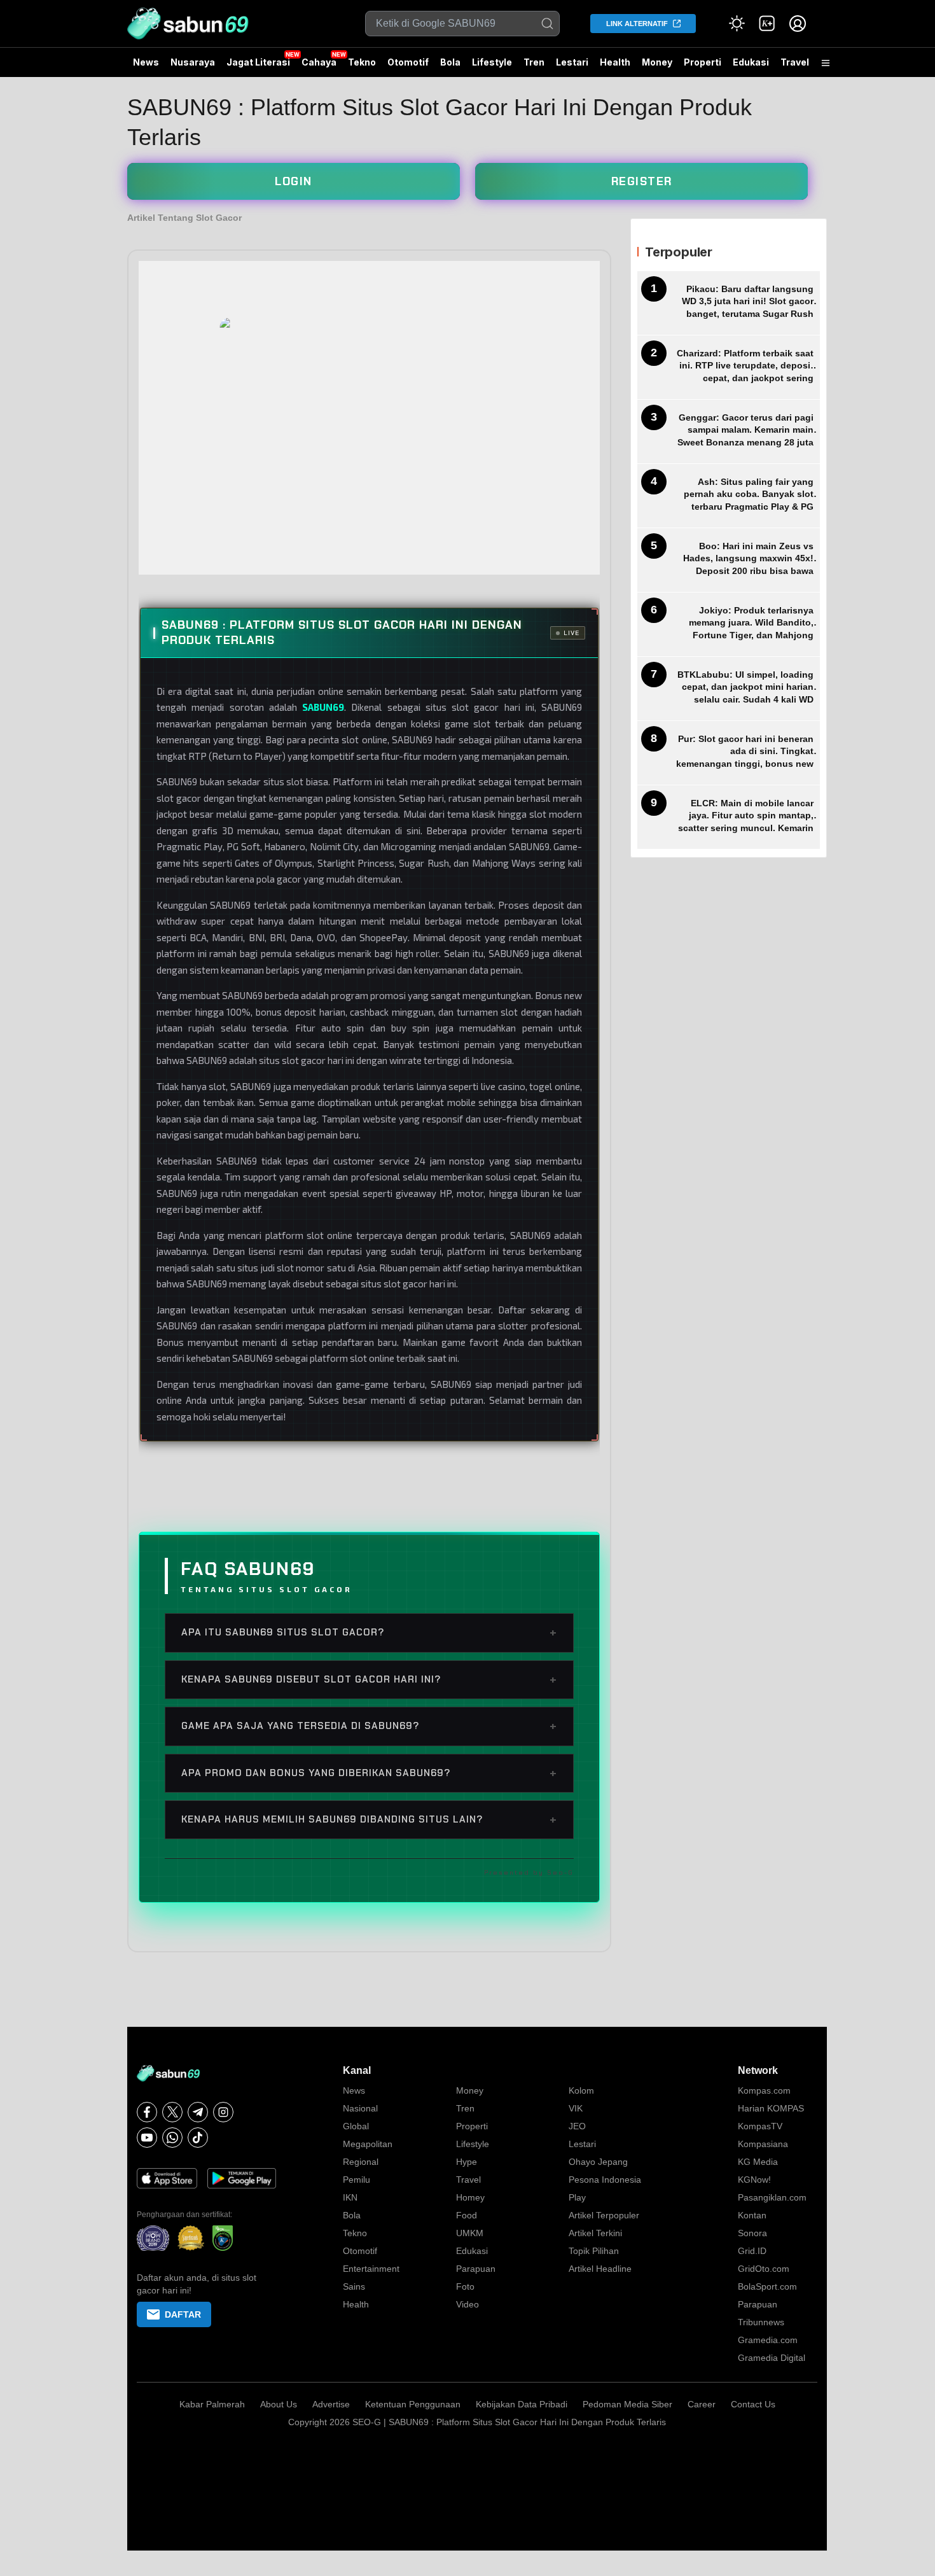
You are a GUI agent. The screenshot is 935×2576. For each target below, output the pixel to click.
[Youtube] (147, 2138)
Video (468, 2304)
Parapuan (476, 2269)
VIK (576, 2108)
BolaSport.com (767, 2286)
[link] (767, 24)
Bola (450, 62)
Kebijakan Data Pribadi (522, 2404)
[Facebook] (147, 2112)
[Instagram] (223, 2112)
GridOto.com (764, 2269)
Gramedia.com (768, 2340)
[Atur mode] (737, 24)
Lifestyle (492, 62)
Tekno (362, 62)
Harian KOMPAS (771, 2108)
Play (577, 2197)
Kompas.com (764, 2090)
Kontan (752, 2215)
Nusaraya (193, 62)
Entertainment (371, 2269)
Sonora (752, 2233)
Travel (795, 62)
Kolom (581, 2090)
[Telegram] (198, 2112)
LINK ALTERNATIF (637, 24)
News (146, 62)
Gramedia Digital (772, 2358)
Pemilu (357, 2180)
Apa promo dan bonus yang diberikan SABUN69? (369, 1773)
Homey (470, 2197)
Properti (703, 62)
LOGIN (294, 181)
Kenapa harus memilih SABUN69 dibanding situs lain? (369, 1819)
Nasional (360, 2108)
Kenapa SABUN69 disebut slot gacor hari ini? (369, 1679)
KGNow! (754, 2180)
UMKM (470, 2233)
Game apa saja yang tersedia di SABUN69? (369, 1726)
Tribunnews (761, 2322)
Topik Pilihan (594, 2251)
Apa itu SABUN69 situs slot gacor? (369, 1632)
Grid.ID (752, 2251)
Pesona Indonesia (605, 2180)
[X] (172, 2112)
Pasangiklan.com (772, 2197)
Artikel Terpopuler (604, 2215)
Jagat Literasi (258, 62)
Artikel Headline (600, 2269)
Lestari (572, 67)
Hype (467, 2162)
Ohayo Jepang (598, 2162)
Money (657, 62)
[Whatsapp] (172, 2138)
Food (467, 2215)
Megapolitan (368, 2144)
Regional (361, 2162)
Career (702, 2404)
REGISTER (642, 181)
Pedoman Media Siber (627, 2404)
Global (356, 2126)
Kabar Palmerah (212, 2404)
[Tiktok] (198, 2138)
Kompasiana (763, 2144)
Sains (354, 2286)
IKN (350, 2197)
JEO (577, 2126)
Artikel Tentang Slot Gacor (184, 218)
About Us (279, 2404)
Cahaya (319, 62)
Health (615, 62)
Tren (534, 62)
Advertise (331, 2404)
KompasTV (760, 2126)
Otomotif (408, 62)
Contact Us (753, 2404)
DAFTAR (183, 2314)
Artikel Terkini (595, 2233)
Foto (465, 2286)
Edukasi (751, 62)
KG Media (758, 2162)
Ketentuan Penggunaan (413, 2404)
